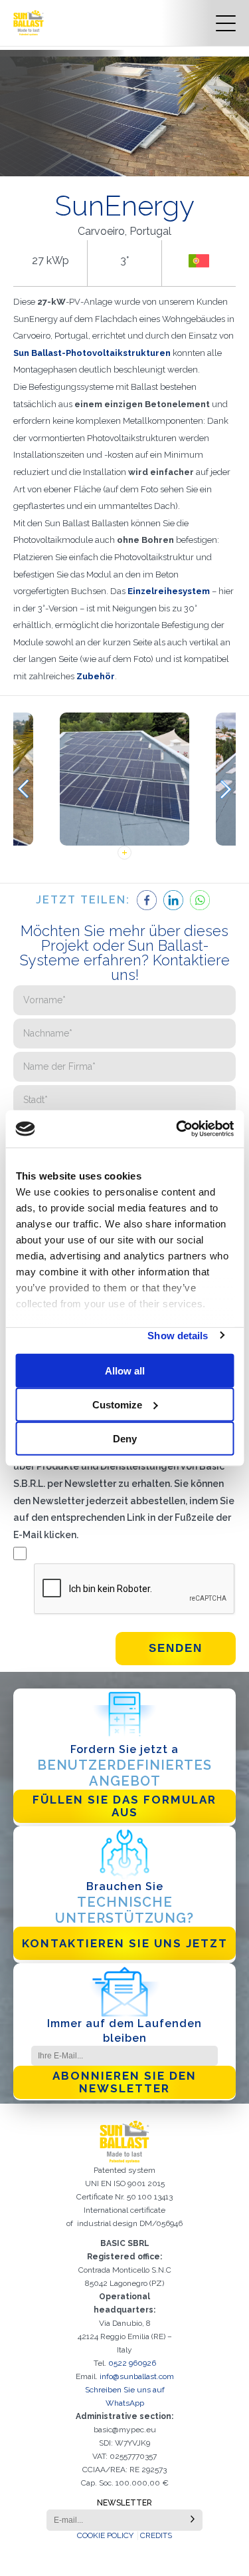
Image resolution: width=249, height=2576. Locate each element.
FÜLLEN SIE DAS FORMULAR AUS (124, 1806)
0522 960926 (132, 2363)
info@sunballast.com (137, 2376)
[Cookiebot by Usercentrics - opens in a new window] (177, 1129)
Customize (117, 1404)
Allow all (125, 1370)
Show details (178, 1335)
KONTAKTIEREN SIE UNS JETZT (125, 1943)
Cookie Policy (105, 2535)
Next (226, 789)
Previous (23, 789)
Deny (125, 1438)
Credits (156, 2535)
